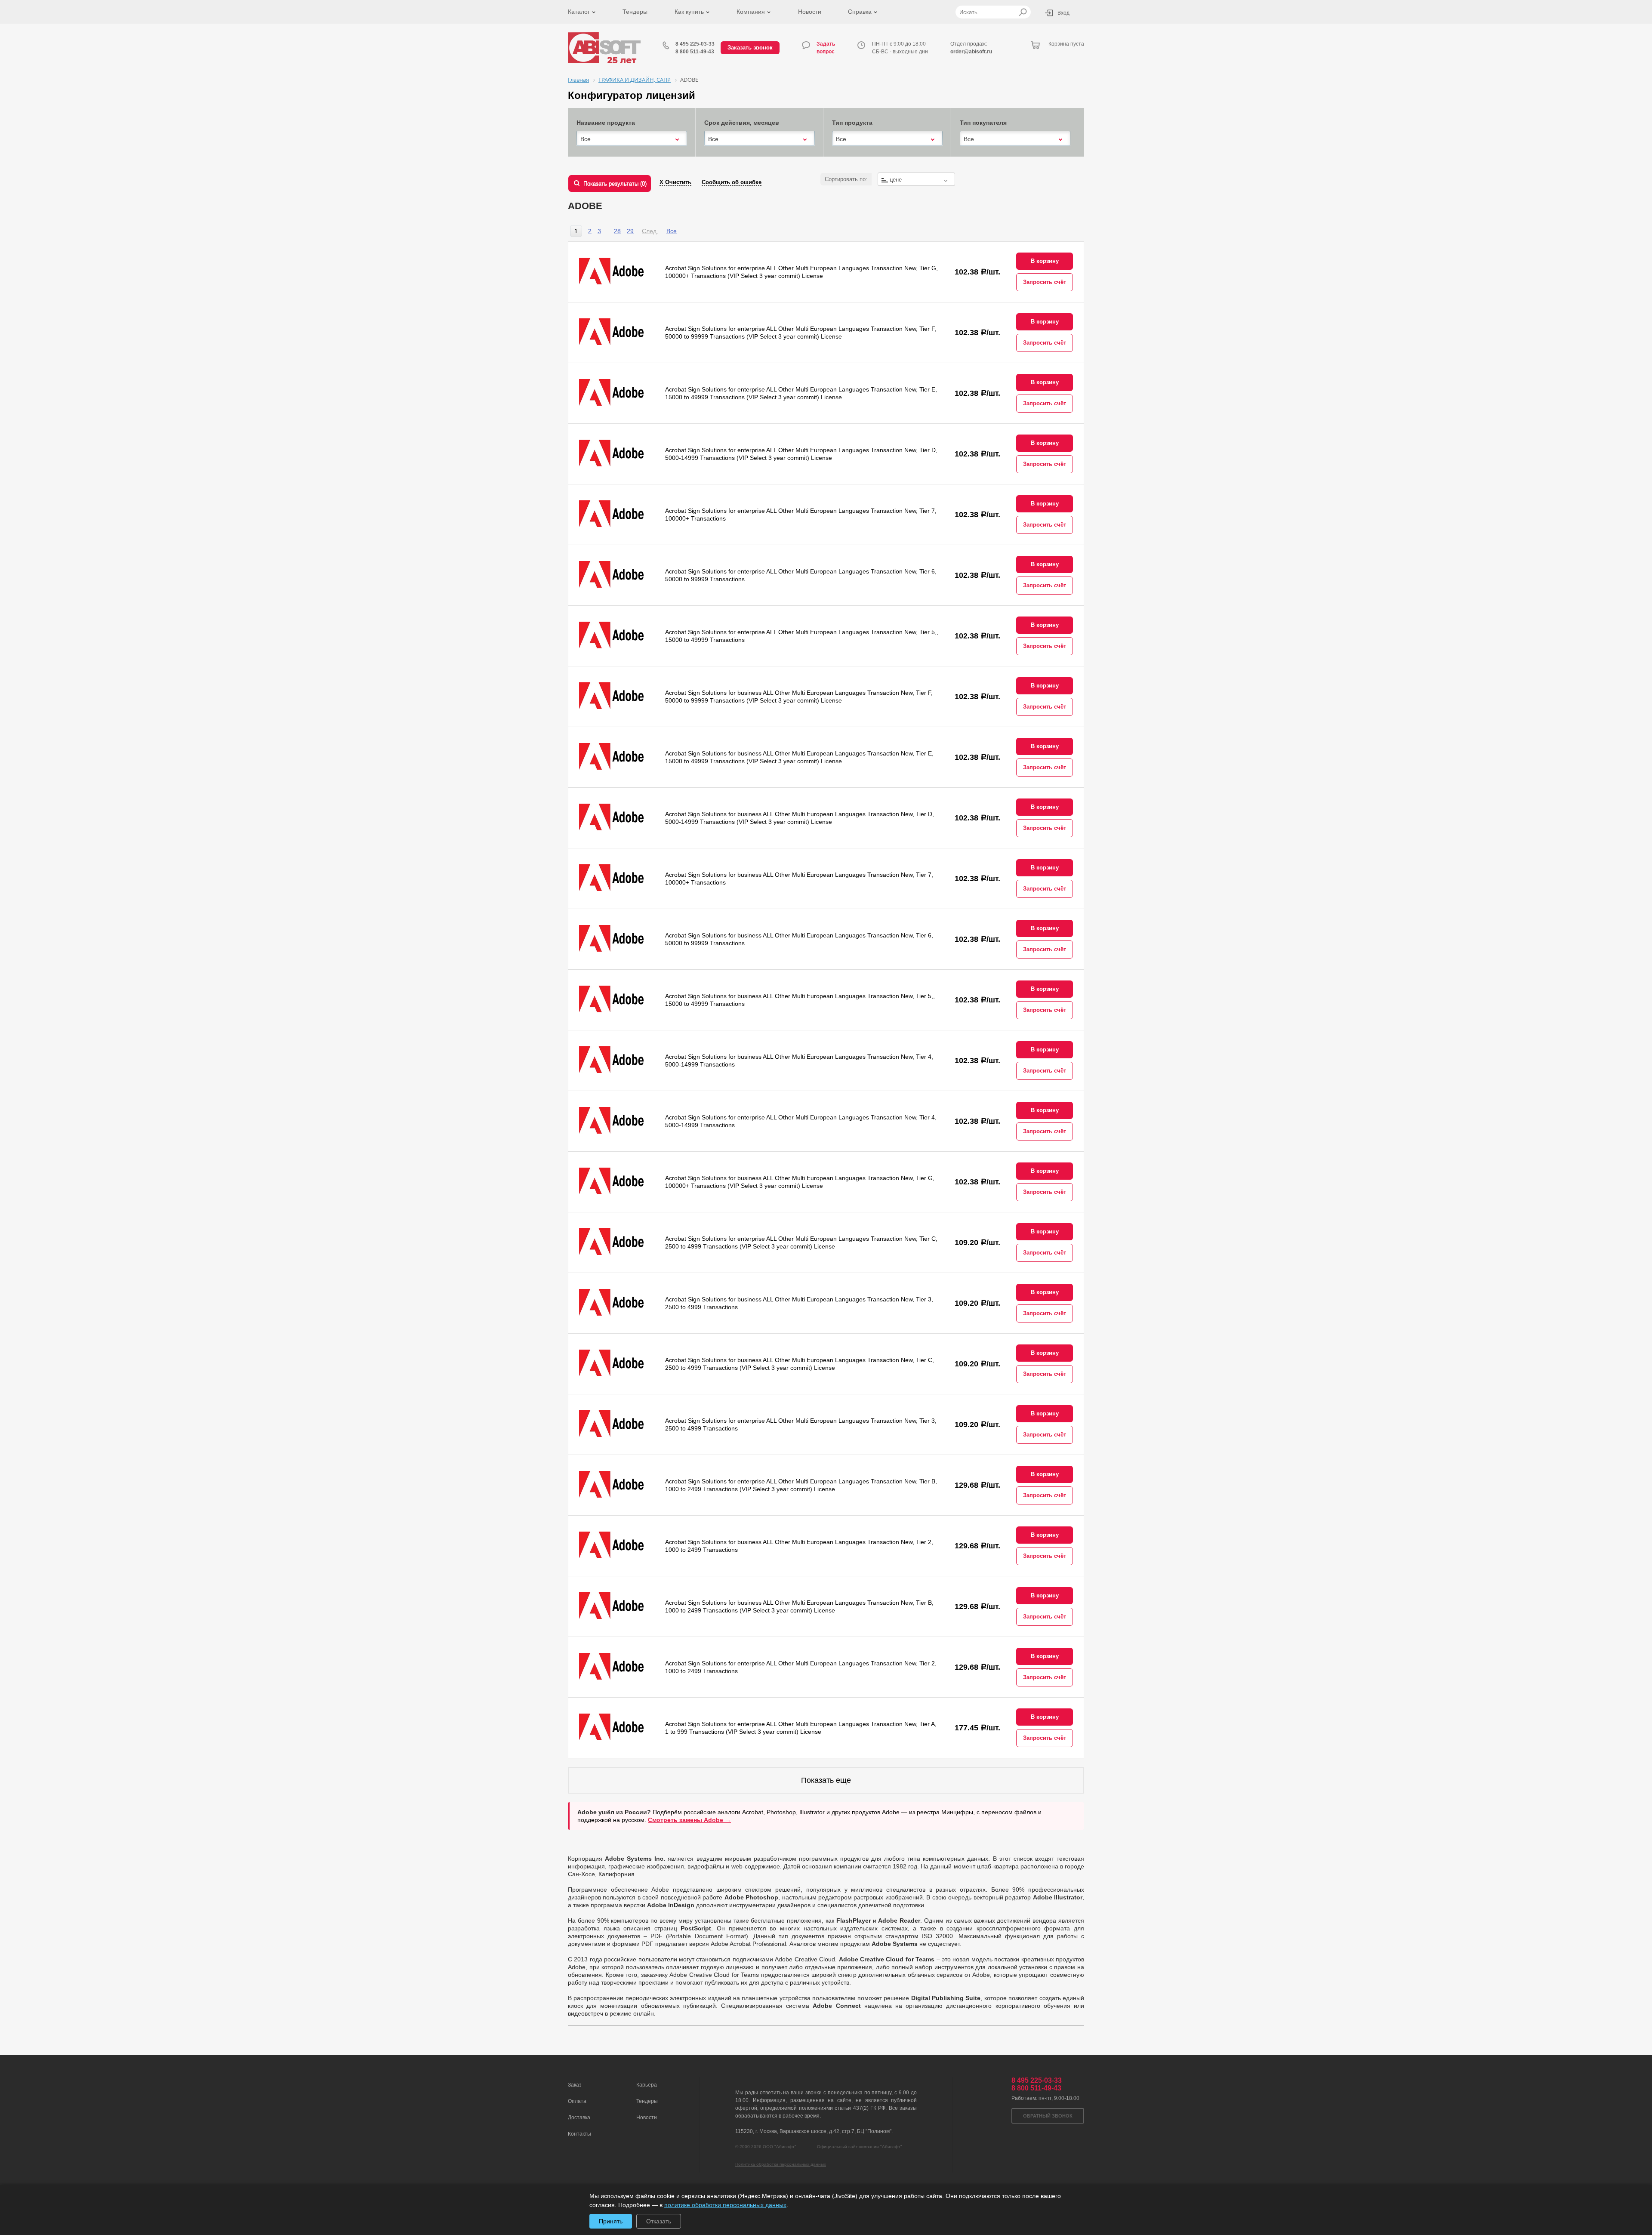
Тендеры (635, 12)
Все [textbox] (586, 139)
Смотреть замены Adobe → (689, 1820)
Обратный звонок (1048, 2116)
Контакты (579, 2134)
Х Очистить (675, 182)
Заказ (575, 2085)
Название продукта (606, 123)
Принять (611, 2221)
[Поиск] (1023, 12)
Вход (1063, 13)
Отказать (659, 2221)
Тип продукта (852, 123)
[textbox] (916, 180)
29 (630, 231)
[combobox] (632, 139)
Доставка (579, 2118)
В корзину (1045, 261)
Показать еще (826, 1780)
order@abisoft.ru (971, 52)
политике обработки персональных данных (725, 2205)
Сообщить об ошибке (732, 182)
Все (672, 231)
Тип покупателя (983, 123)
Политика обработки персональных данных (781, 2164)
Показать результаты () (615, 183)
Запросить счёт (1045, 282)
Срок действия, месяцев (742, 123)
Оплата (577, 2101)
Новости (810, 12)
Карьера (647, 2085)
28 (617, 231)
